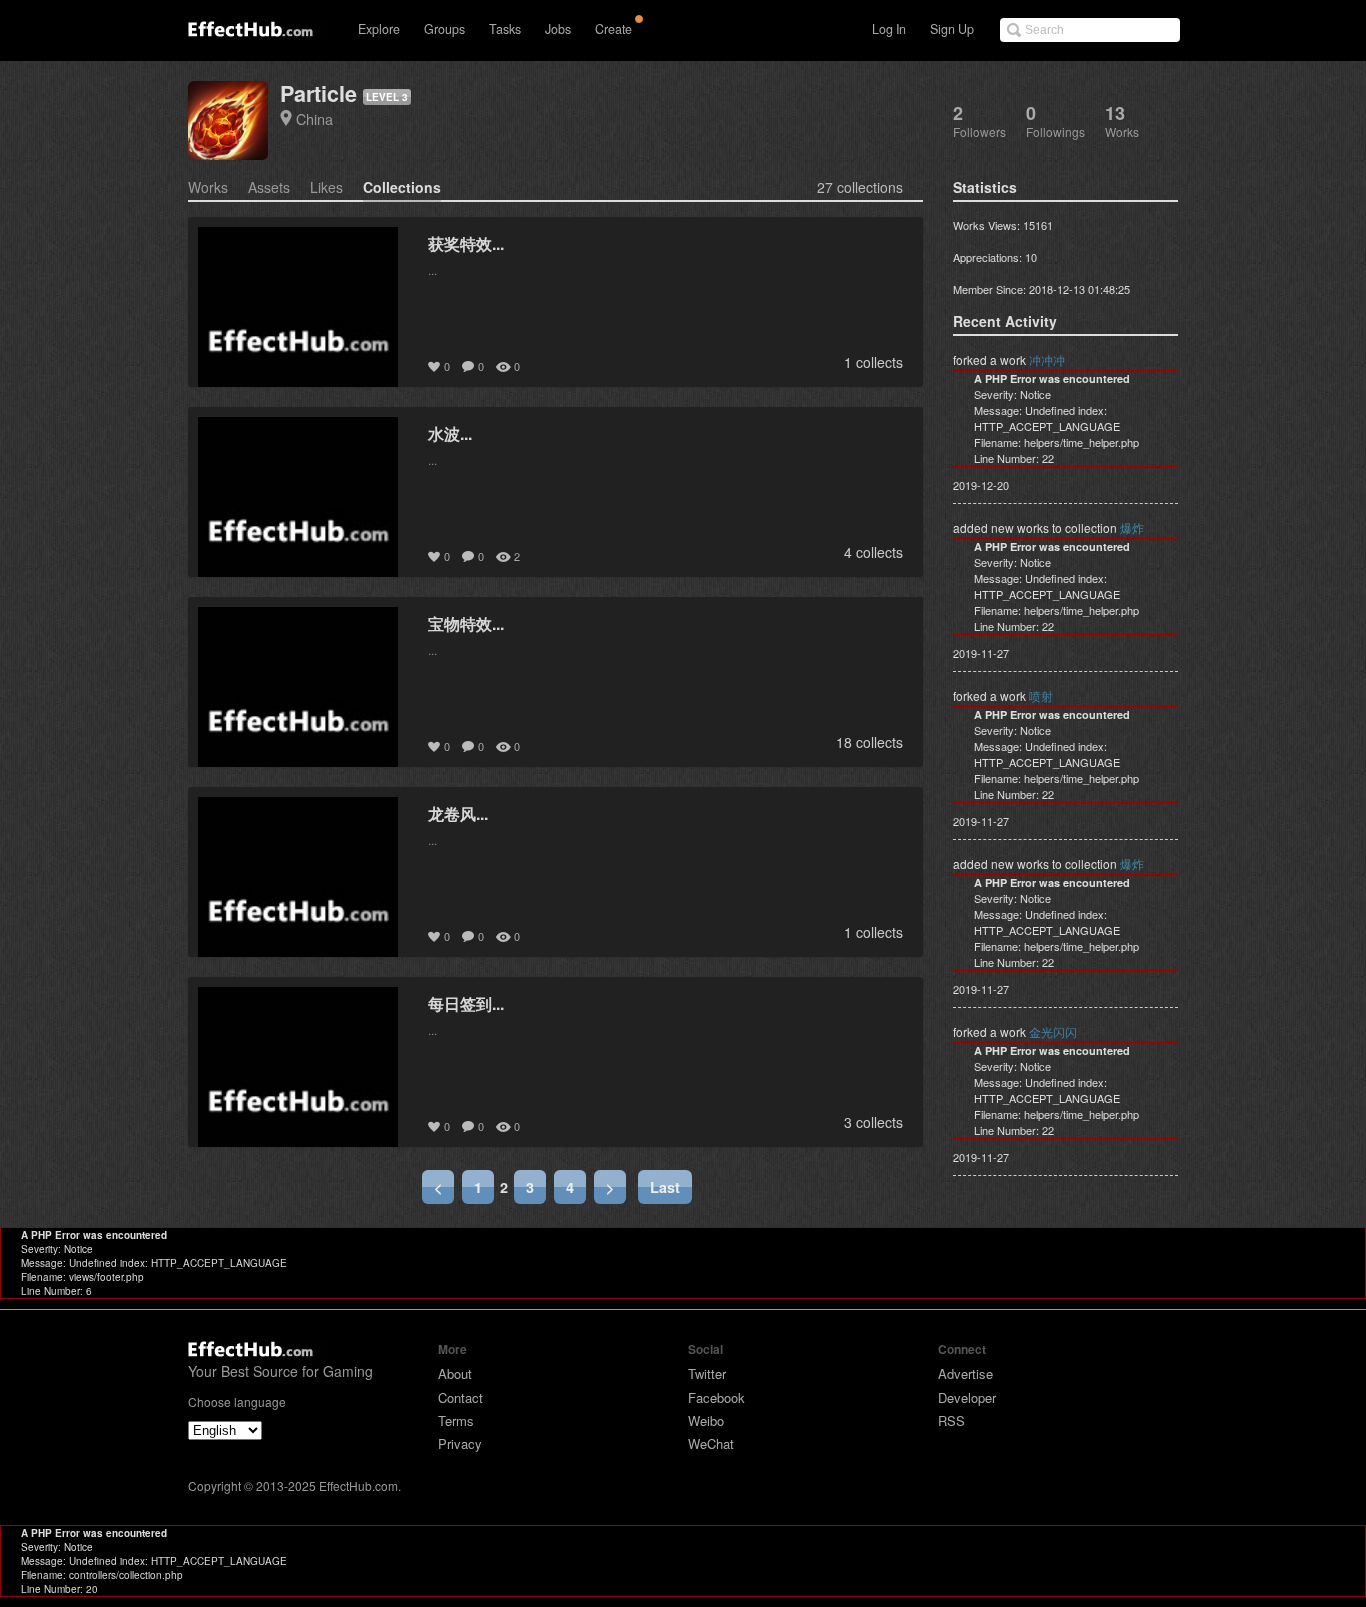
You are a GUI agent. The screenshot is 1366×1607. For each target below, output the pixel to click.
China (314, 118)
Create (613, 29)
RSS (951, 1420)
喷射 (1041, 695)
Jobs (558, 29)
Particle (318, 93)
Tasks (505, 29)
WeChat (711, 1443)
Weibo (706, 1420)
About (455, 1373)
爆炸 (1132, 527)
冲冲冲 (1047, 359)
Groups (444, 29)
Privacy (460, 1443)
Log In (889, 29)
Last (665, 1187)
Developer (967, 1397)
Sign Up (952, 29)
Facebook (716, 1397)
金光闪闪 (1053, 1031)
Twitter (707, 1373)
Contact (460, 1397)
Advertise (965, 1373)
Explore (379, 29)
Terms (456, 1420)
